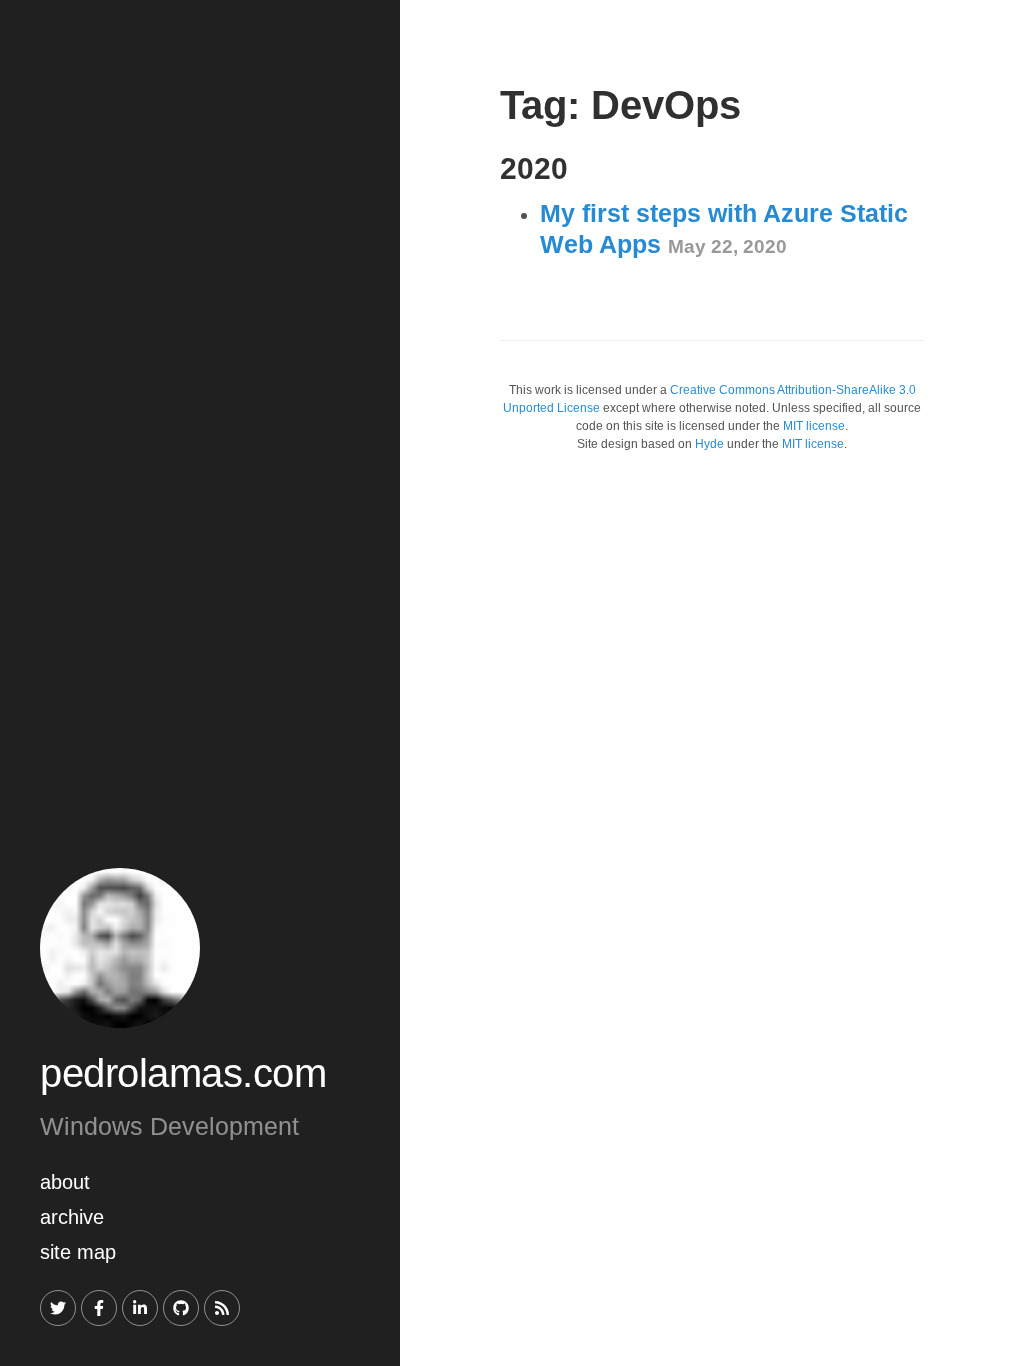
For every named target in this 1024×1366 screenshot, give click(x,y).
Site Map (78, 1252)
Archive (72, 1217)
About (65, 1182)
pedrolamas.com (183, 1073)
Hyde (709, 444)
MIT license (814, 426)
